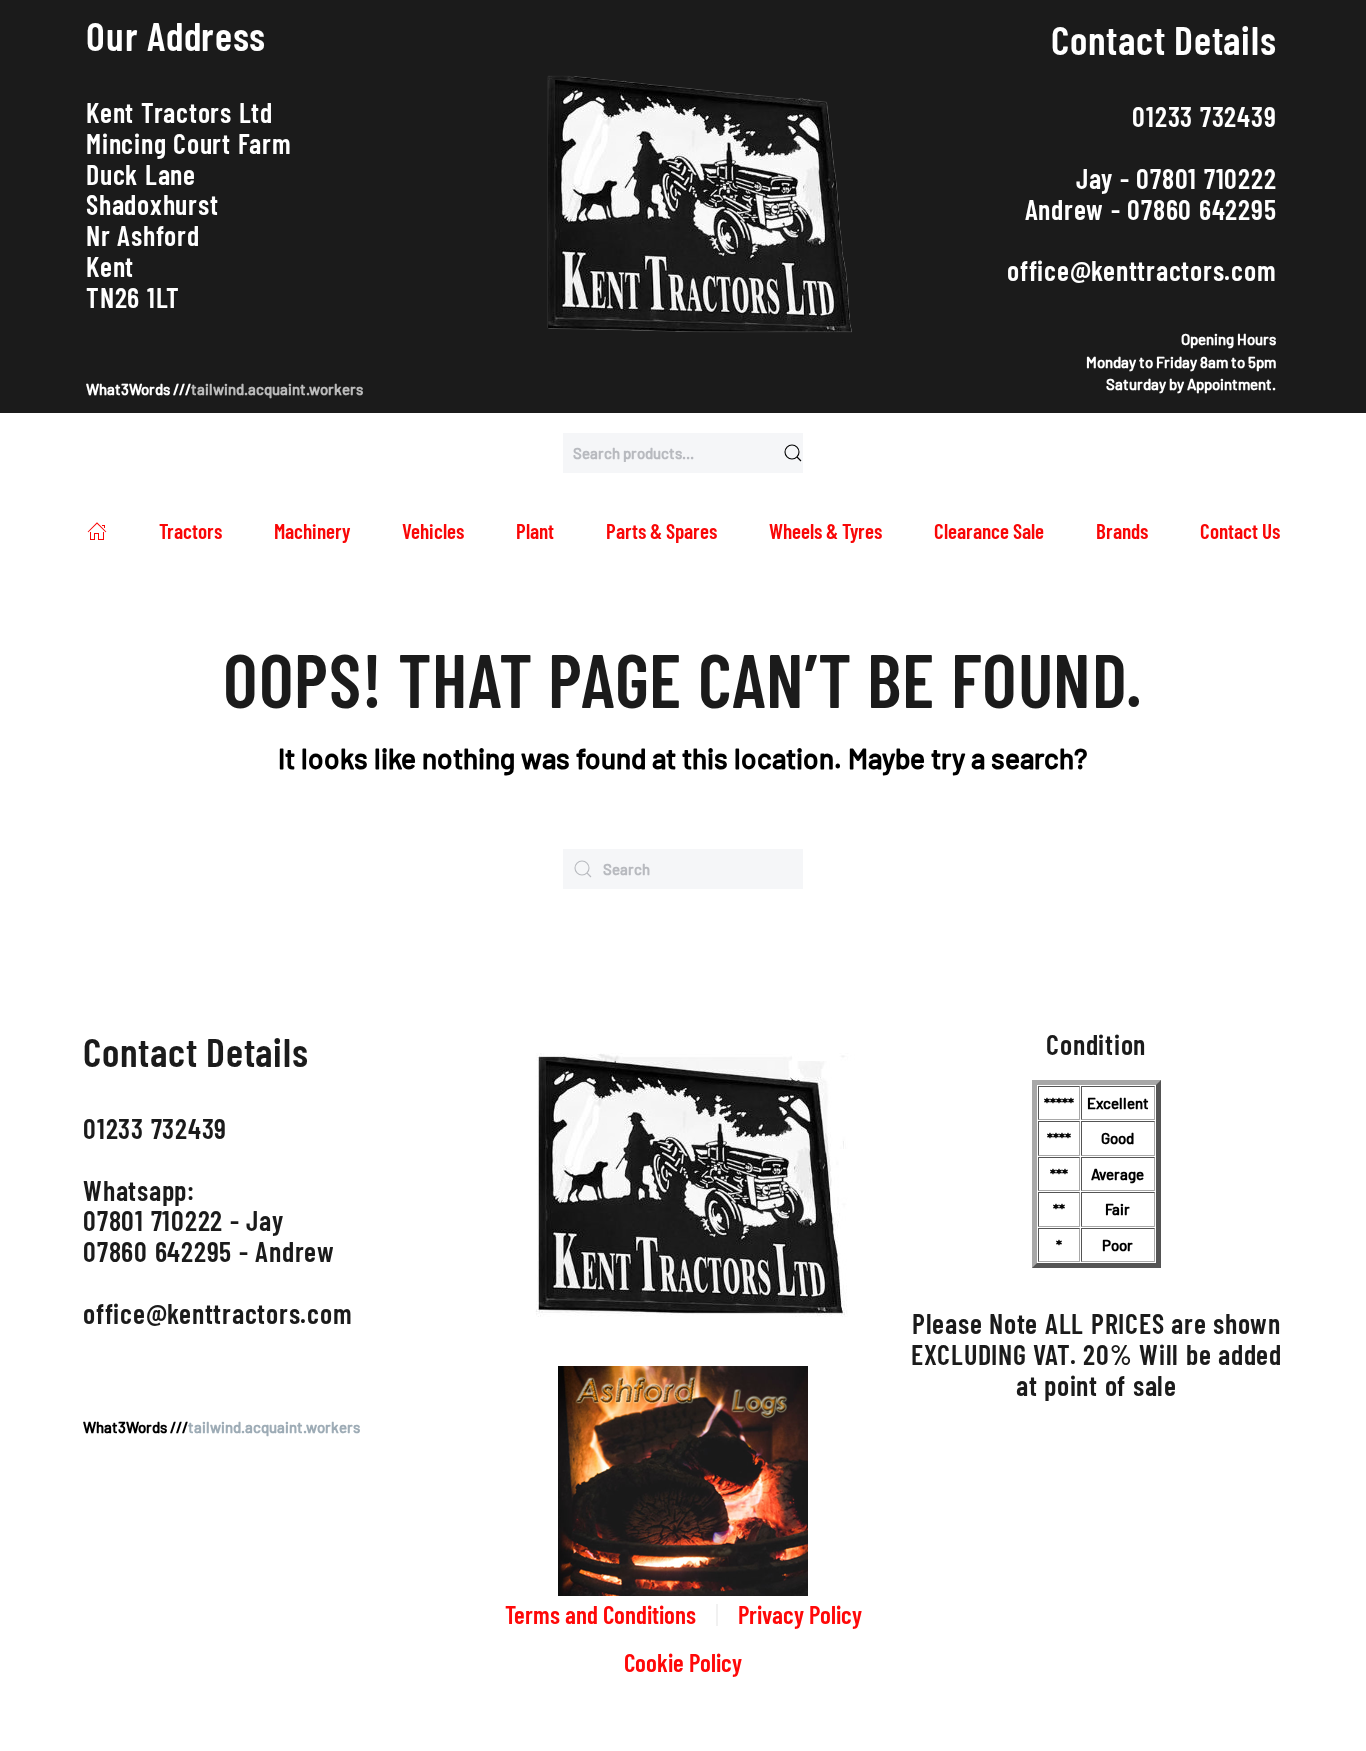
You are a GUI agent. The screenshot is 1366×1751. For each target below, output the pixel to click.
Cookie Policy (683, 1662)
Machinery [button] (312, 530)
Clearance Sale (989, 530)
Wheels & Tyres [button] (825, 530)
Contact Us (1240, 530)
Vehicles (433, 530)
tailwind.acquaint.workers (277, 389)
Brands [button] (1122, 530)
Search (793, 453)
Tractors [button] (190, 530)
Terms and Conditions (600, 1614)
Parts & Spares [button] (661, 530)
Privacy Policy (800, 1614)
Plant (535, 530)
